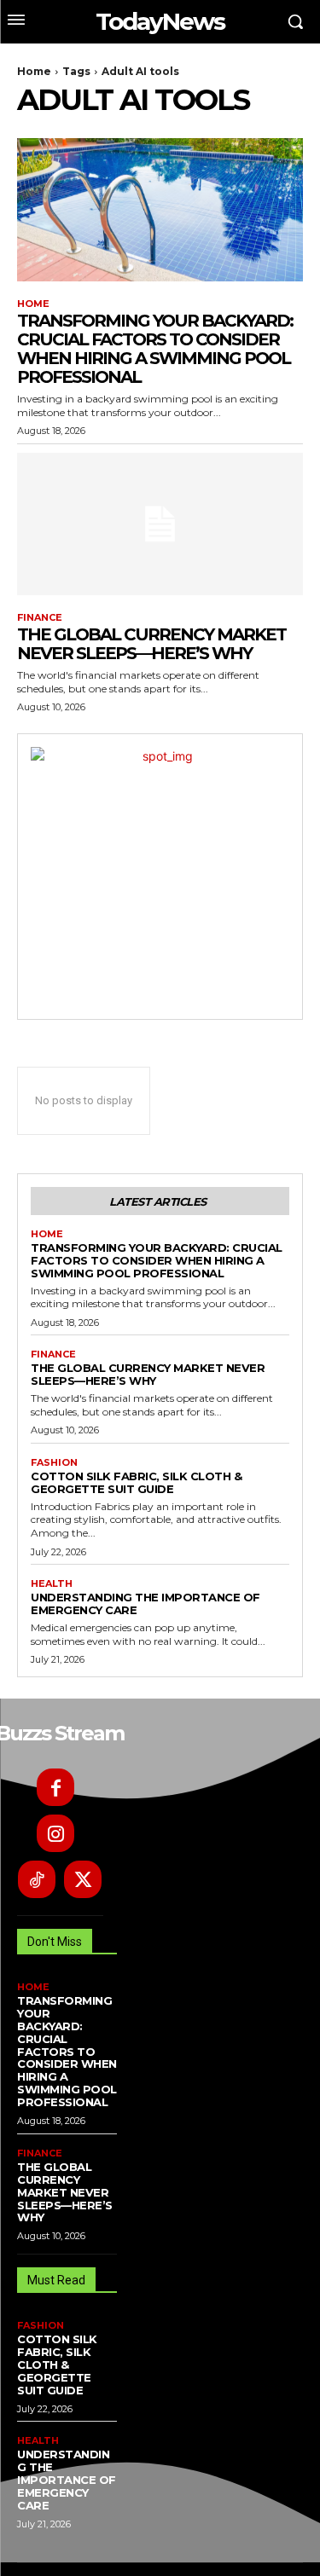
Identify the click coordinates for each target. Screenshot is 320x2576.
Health (52, 1584)
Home (34, 71)
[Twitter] (83, 1879)
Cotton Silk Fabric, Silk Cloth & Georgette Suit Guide (136, 1482)
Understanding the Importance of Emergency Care (145, 1603)
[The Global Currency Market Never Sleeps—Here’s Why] (160, 524)
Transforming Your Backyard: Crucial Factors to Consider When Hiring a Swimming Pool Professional (155, 349)
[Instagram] (55, 1833)
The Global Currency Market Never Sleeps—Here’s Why (151, 644)
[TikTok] (37, 1879)
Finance (40, 618)
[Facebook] (55, 1787)
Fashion (54, 1463)
